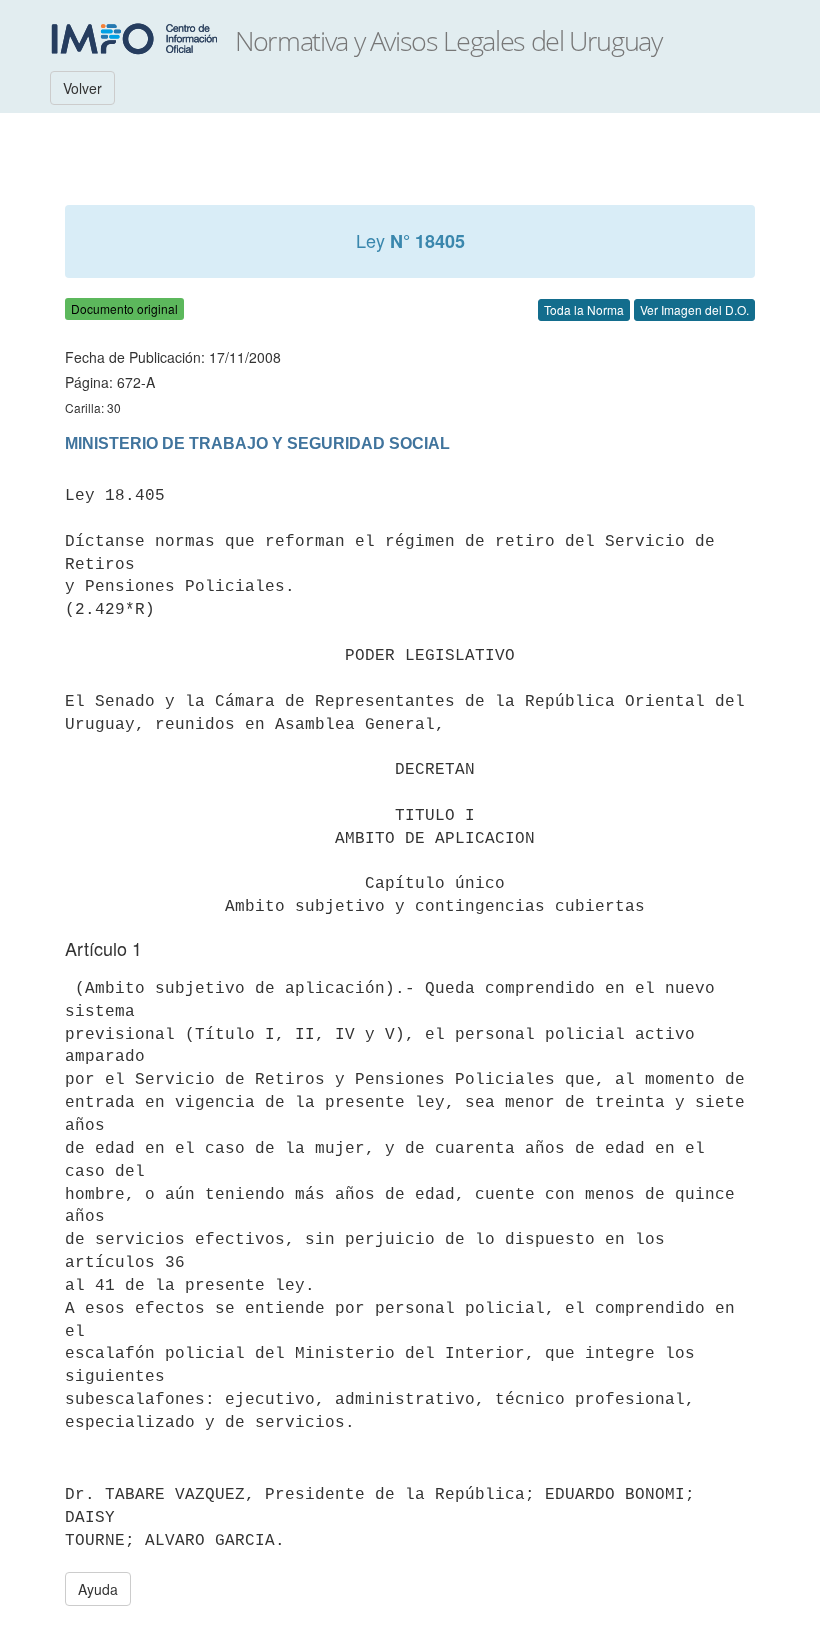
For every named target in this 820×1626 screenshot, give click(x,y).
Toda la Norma (584, 309)
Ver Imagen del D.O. (694, 309)
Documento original (124, 308)
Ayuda (98, 1589)
